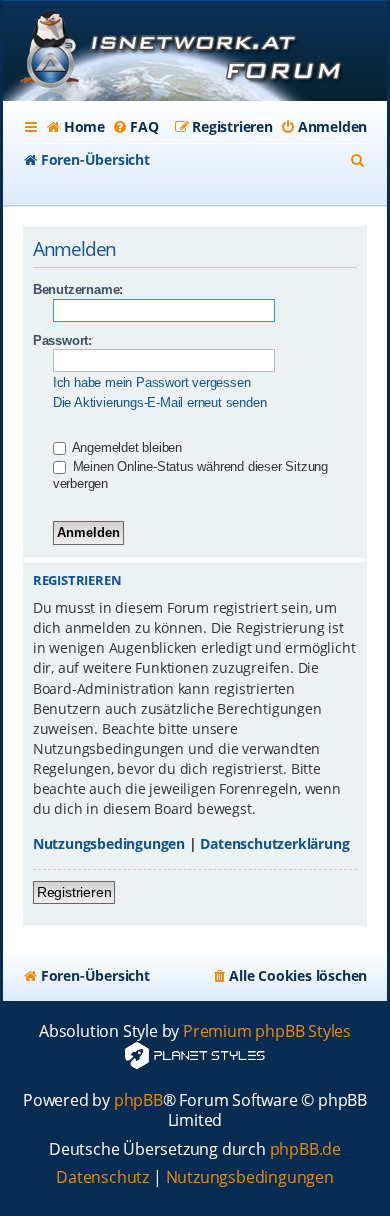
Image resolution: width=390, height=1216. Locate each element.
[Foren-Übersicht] (195, 53)
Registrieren (74, 892)
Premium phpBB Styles (267, 1031)
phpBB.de (305, 1149)
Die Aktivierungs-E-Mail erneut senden (160, 402)
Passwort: (62, 340)
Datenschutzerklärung (274, 843)
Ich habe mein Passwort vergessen (152, 382)
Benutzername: (78, 289)
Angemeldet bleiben (125, 447)
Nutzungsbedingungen (109, 843)
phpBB (138, 1100)
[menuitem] (75, 127)
